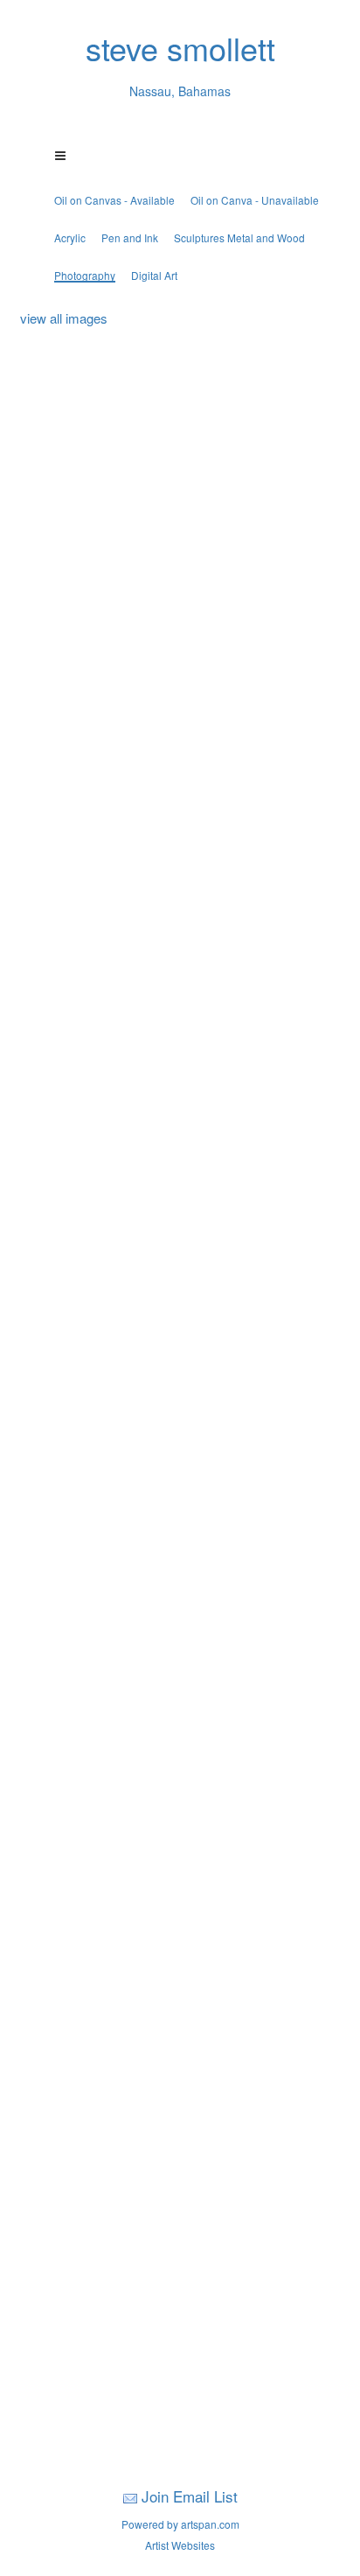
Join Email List (190, 2496)
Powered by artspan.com (180, 2524)
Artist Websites (180, 2545)
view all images (64, 318)
